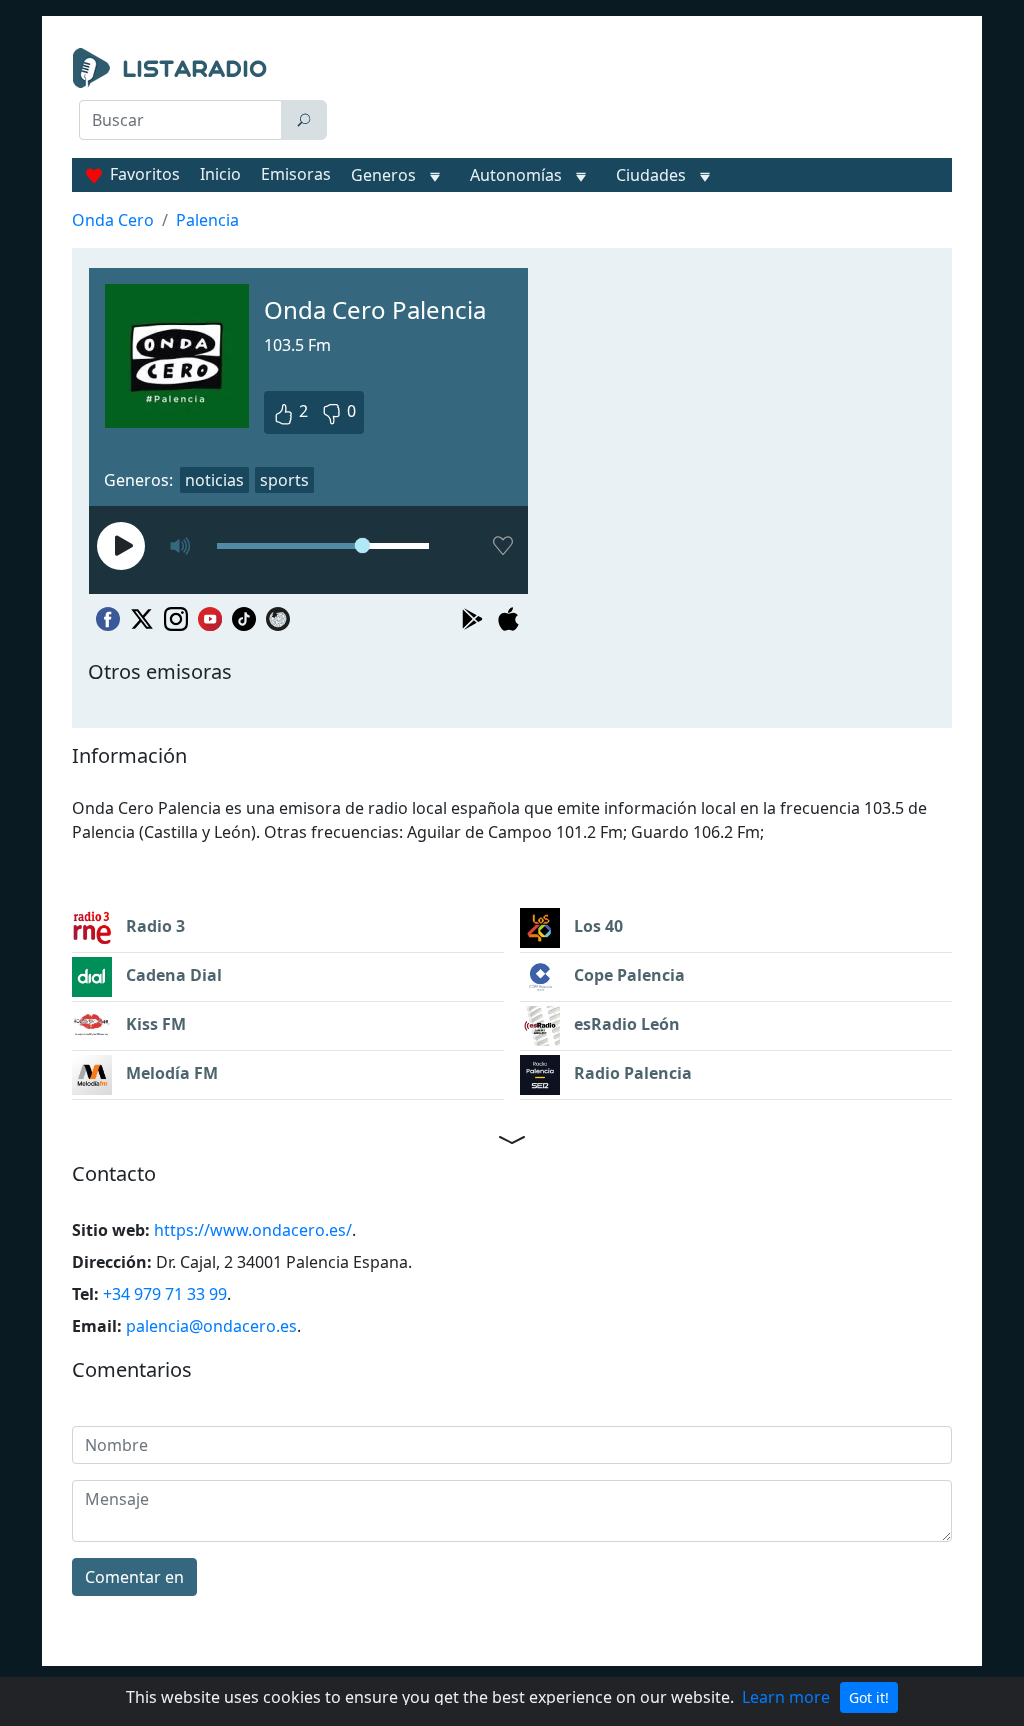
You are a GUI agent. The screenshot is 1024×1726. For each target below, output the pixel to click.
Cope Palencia (627, 975)
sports (284, 480)
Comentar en (134, 1577)
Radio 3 (153, 926)
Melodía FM (170, 1073)
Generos (383, 175)
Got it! (869, 1697)
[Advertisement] (647, 98)
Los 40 (596, 926)
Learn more (786, 1697)
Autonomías (516, 175)
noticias (214, 480)
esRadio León (625, 1024)
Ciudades (651, 175)
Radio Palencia (631, 1073)
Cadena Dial (172, 975)
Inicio (220, 174)
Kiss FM (154, 1024)
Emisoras (296, 174)
